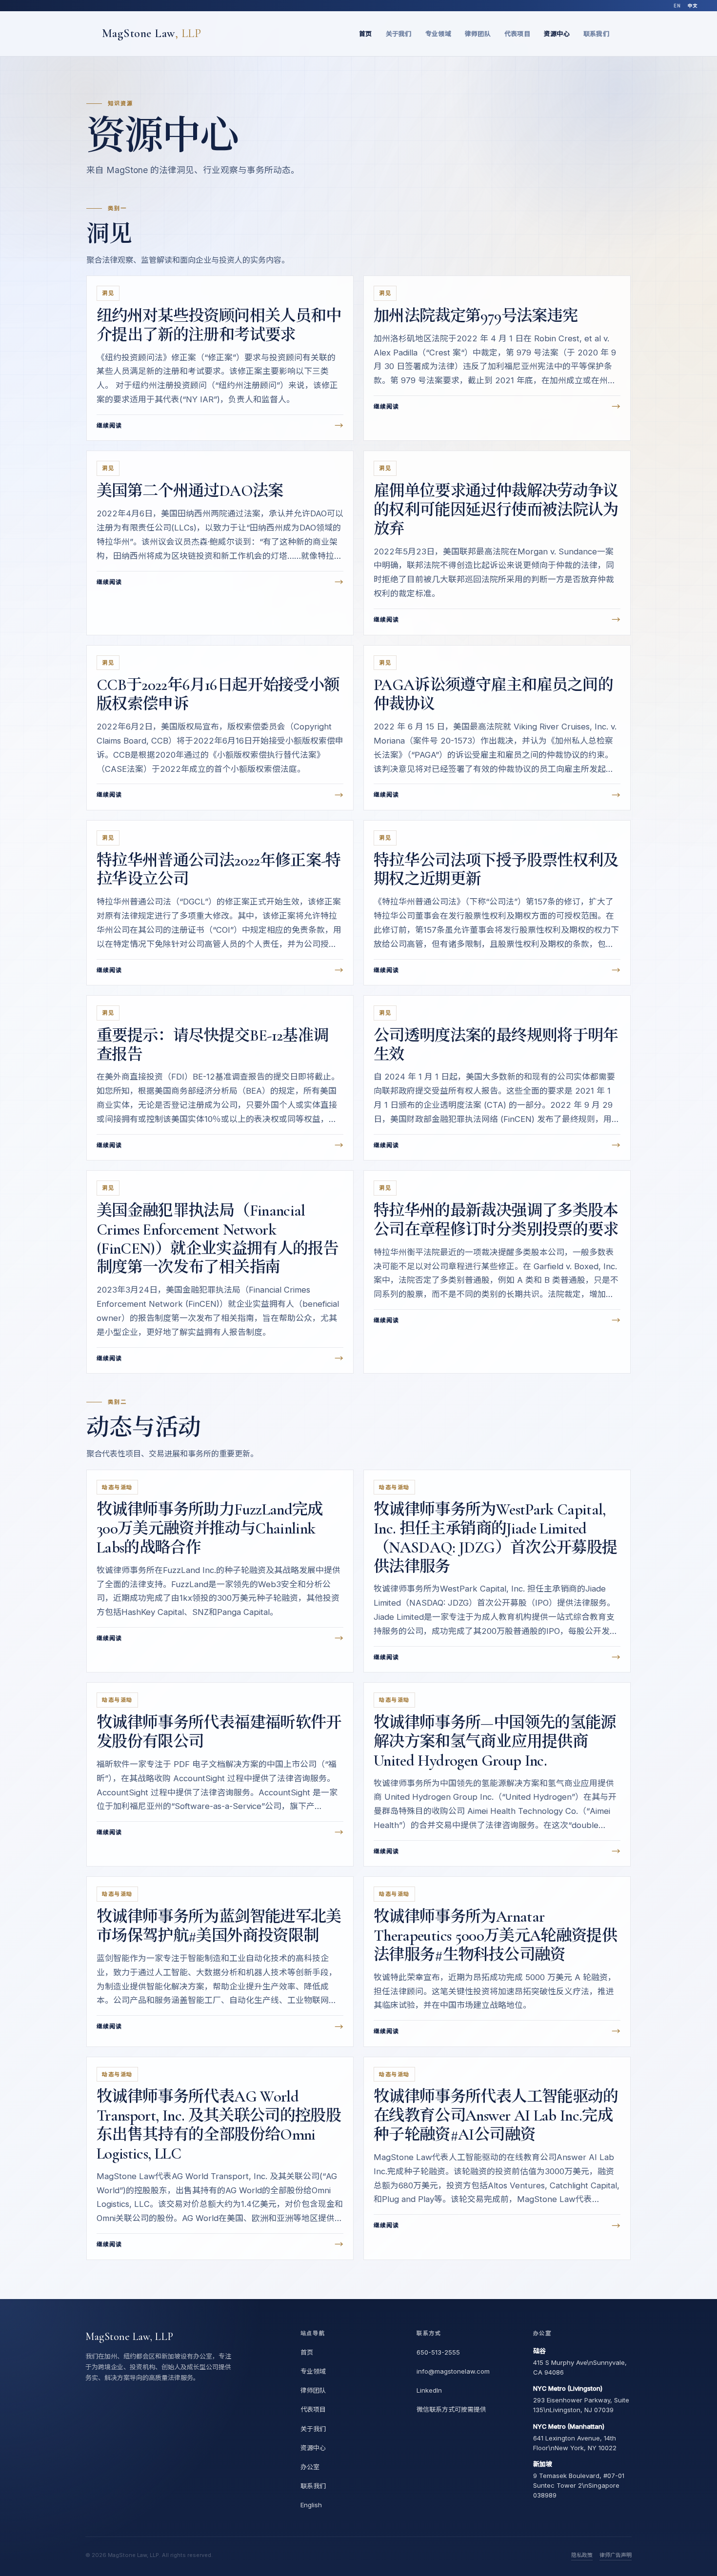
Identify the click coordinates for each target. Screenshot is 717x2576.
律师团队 (478, 34)
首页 (366, 34)
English (311, 2505)
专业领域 (438, 34)
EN (677, 6)
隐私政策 (582, 2555)
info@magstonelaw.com (453, 2371)
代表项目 (517, 34)
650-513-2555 (438, 2352)
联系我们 (596, 34)
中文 (693, 6)
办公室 (310, 2467)
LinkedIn (429, 2390)
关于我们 (399, 34)
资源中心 (557, 34)
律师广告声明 (616, 2555)
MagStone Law (151, 33)
